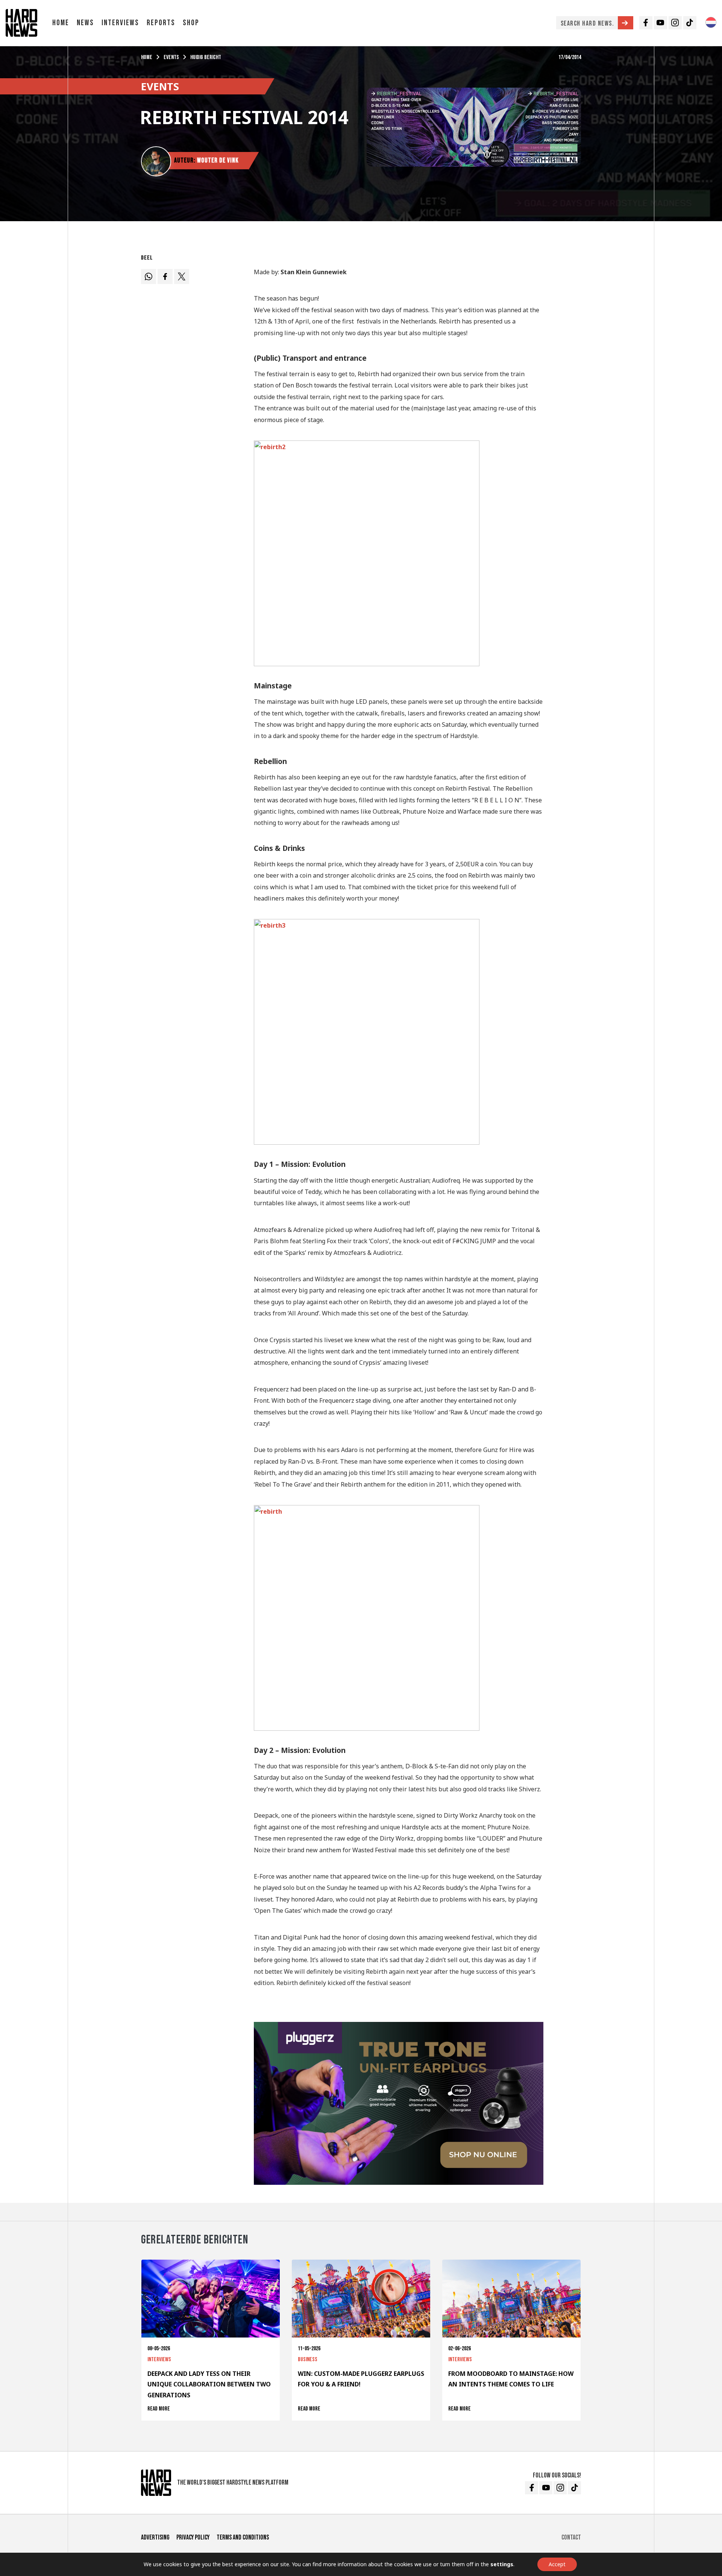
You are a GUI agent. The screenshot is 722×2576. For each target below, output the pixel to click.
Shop (191, 23)
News (85, 23)
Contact (571, 2537)
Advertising (155, 2537)
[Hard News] (21, 22)
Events (171, 57)
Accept (557, 2564)
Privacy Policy (193, 2537)
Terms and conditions (243, 2537)
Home (61, 23)
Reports (161, 23)
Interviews (120, 23)
